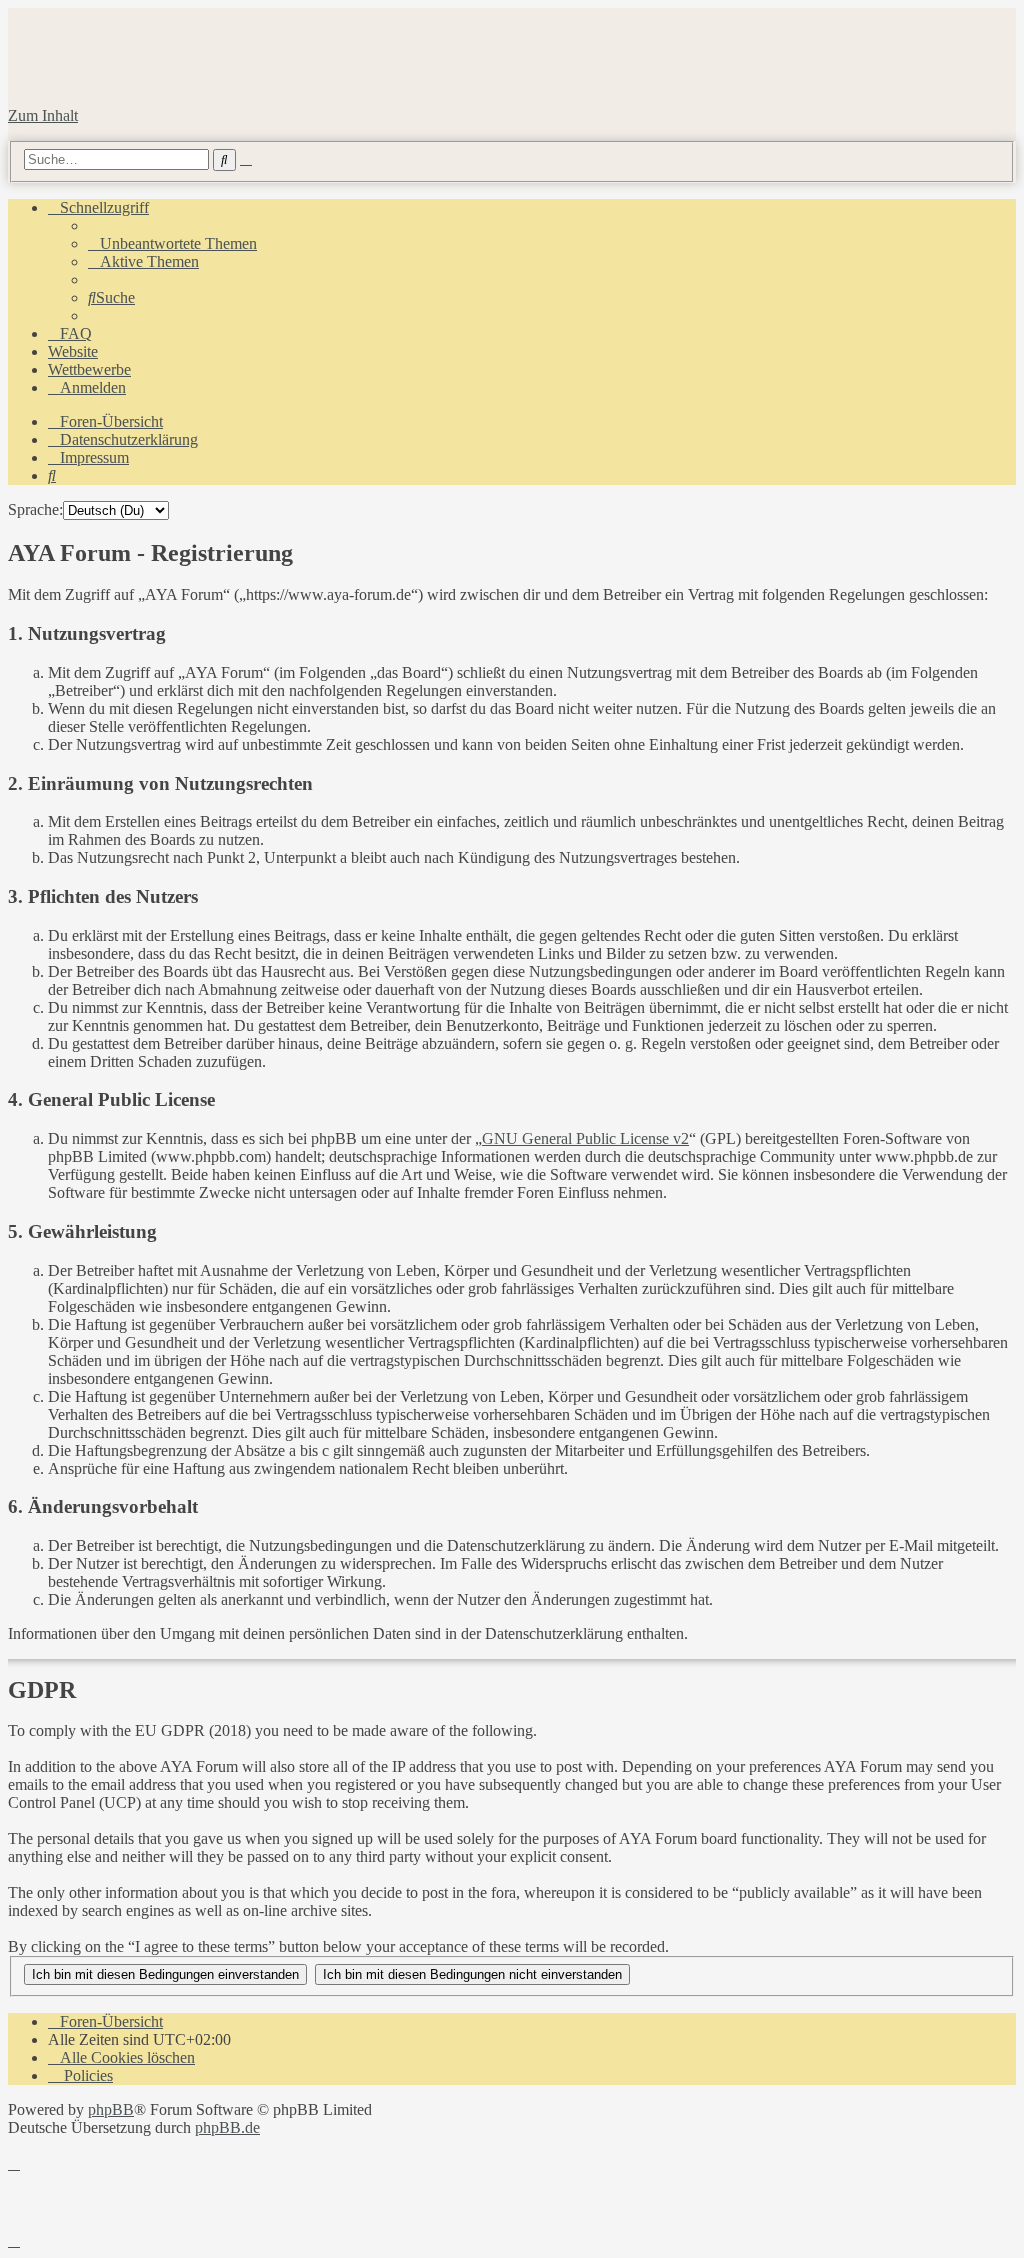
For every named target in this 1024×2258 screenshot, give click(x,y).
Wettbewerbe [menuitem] (89, 369)
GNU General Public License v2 (585, 1138)
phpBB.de (227, 2127)
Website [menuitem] (73, 351)
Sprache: (35, 509)
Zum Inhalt (43, 115)
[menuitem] (172, 243)
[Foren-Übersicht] (232, 81)
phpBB (111, 2109)
